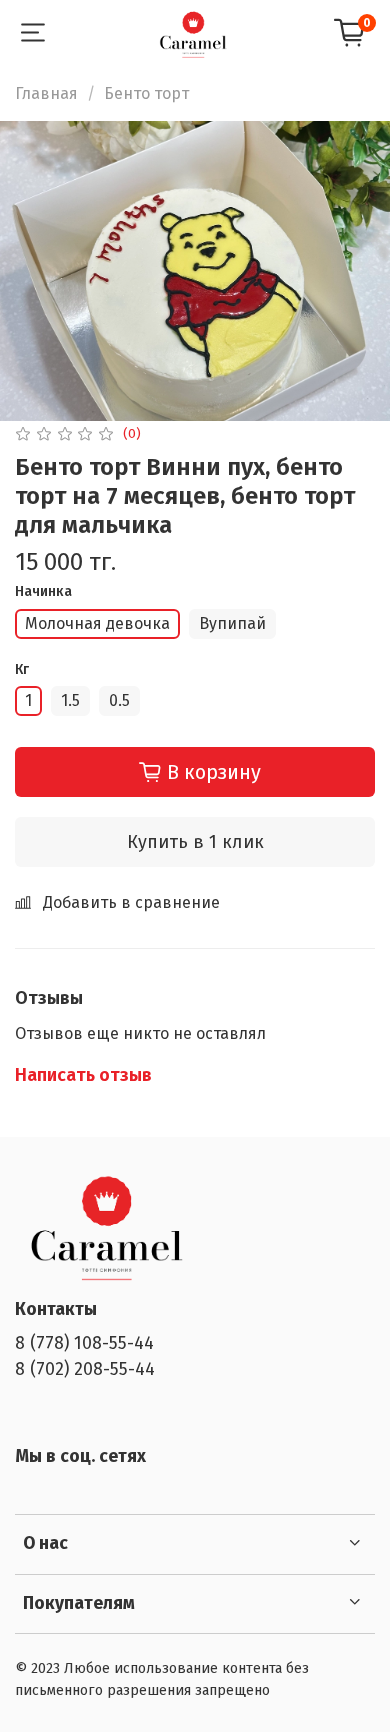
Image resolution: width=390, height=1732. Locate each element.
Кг (22, 670)
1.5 (70, 700)
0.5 (119, 700)
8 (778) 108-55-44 (84, 1343)
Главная (46, 93)
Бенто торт (146, 93)
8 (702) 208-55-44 (85, 1369)
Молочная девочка (97, 623)
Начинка (43, 592)
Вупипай (232, 623)
